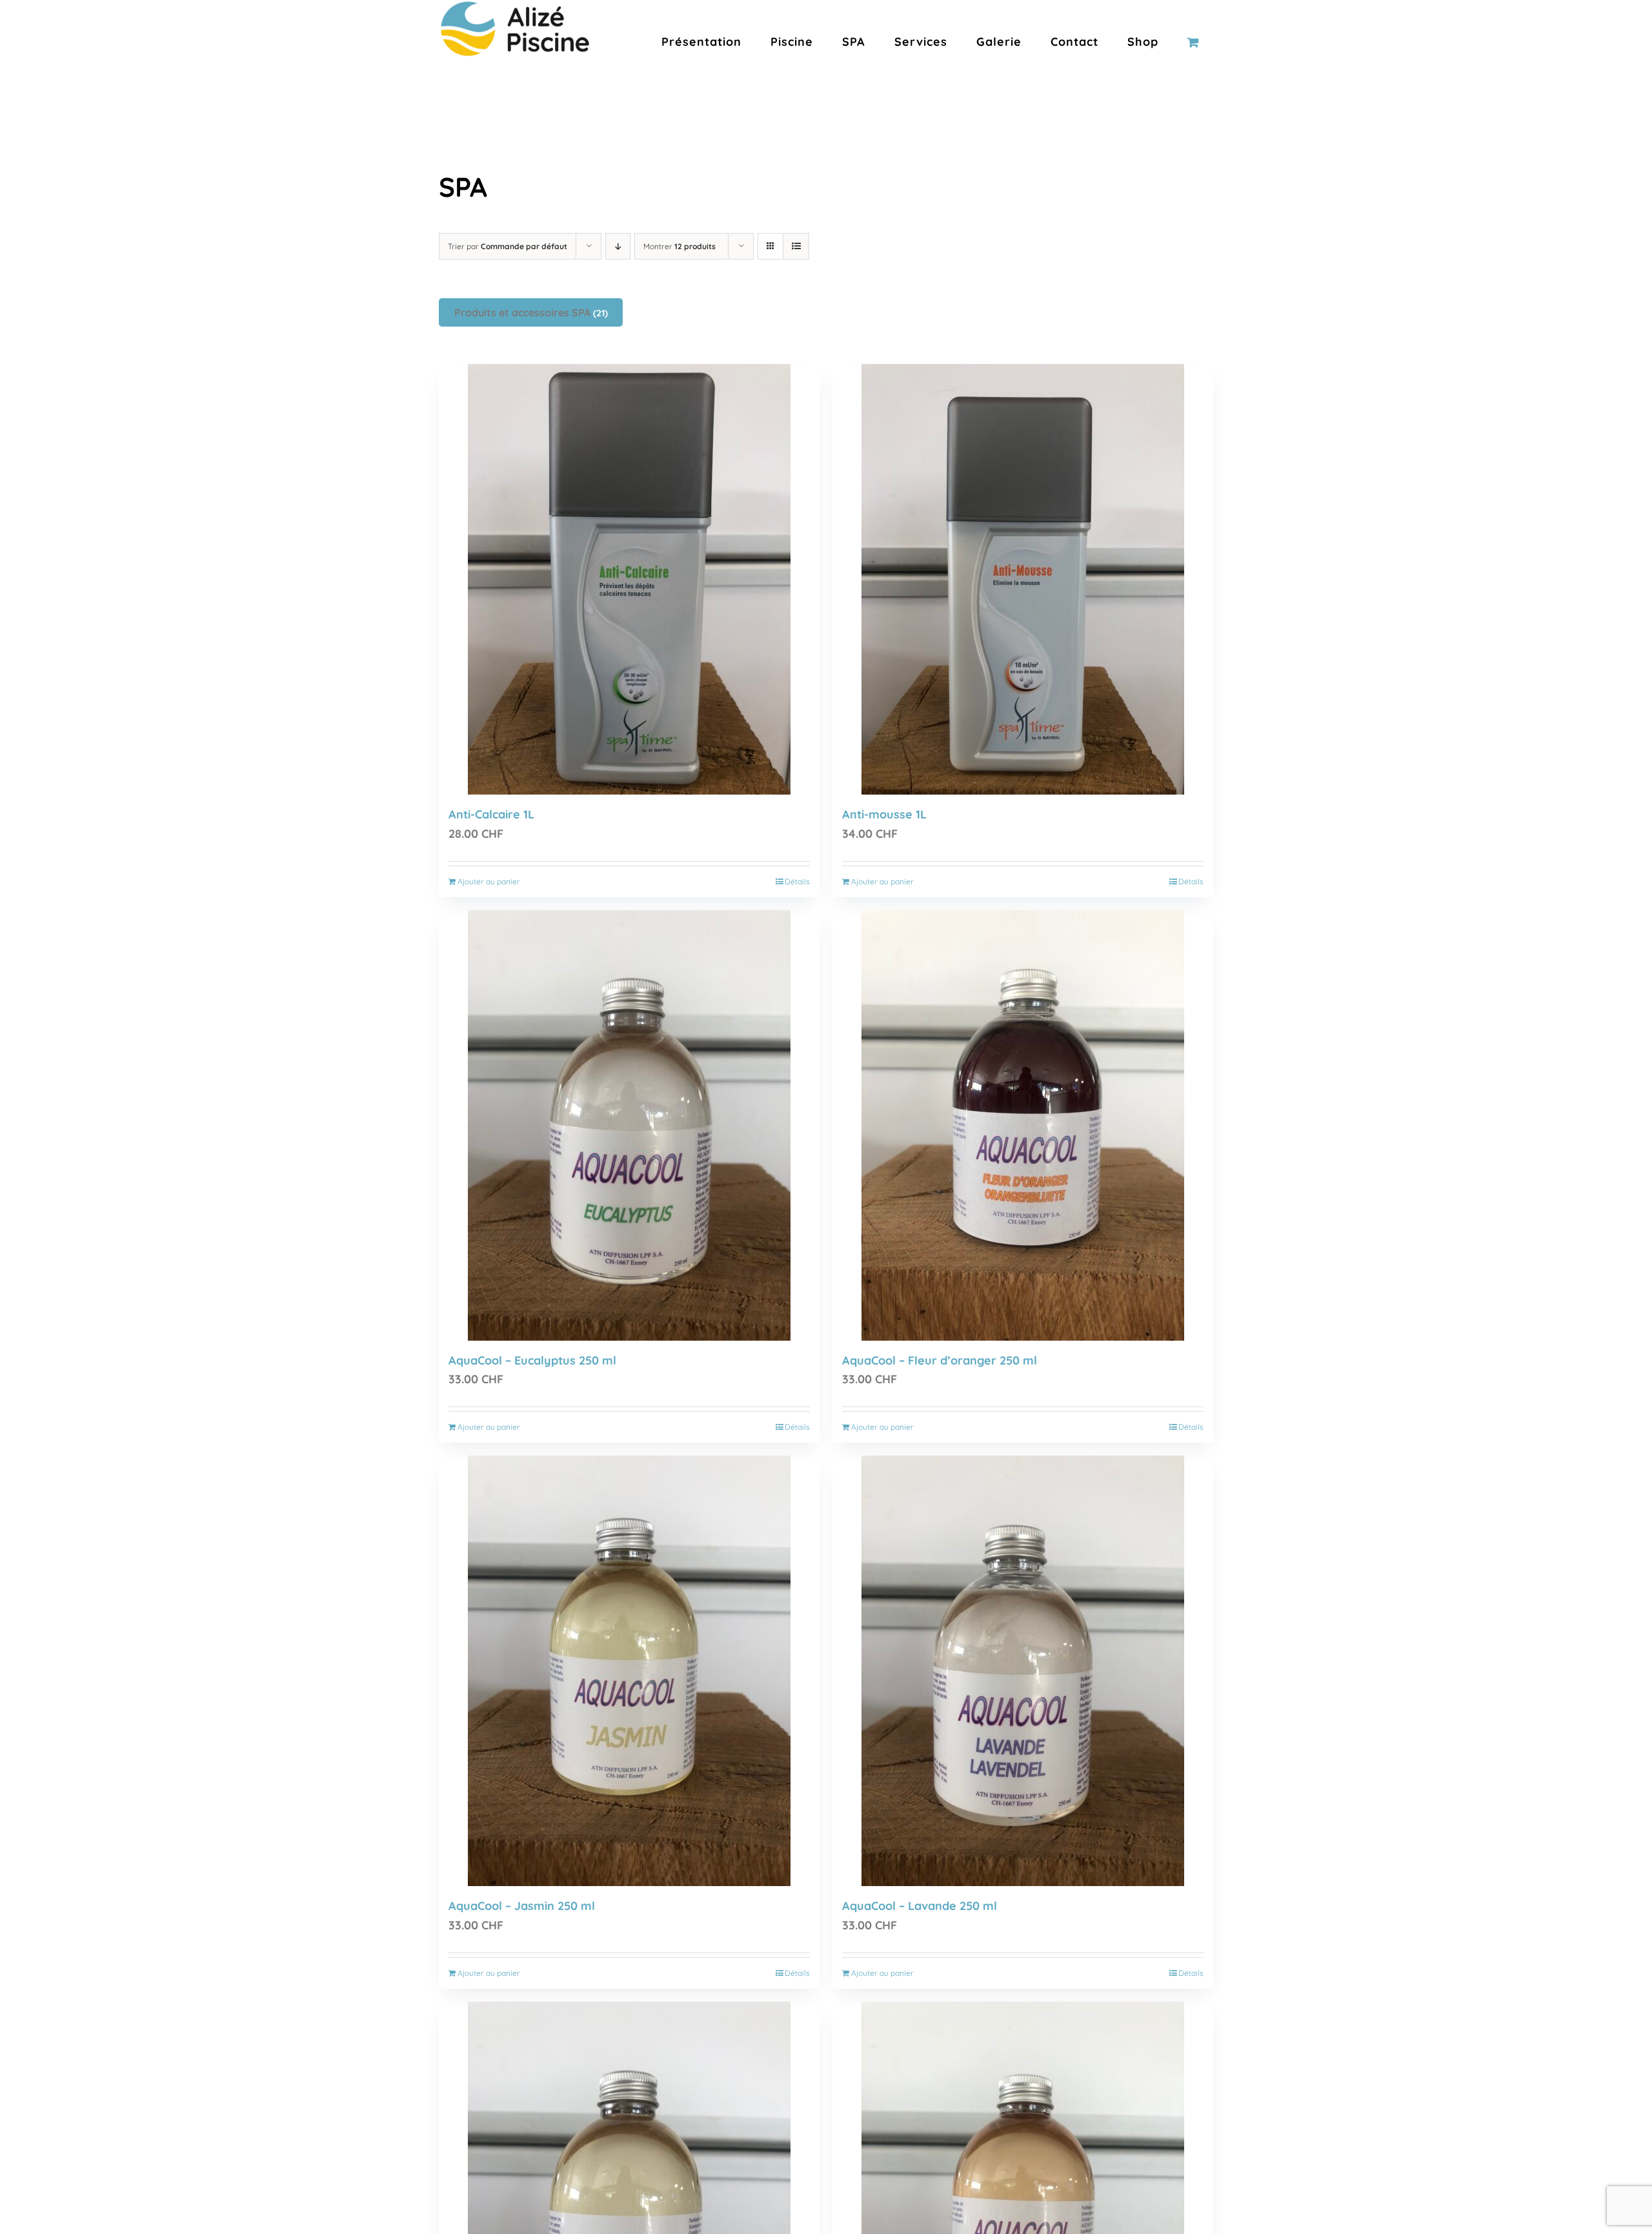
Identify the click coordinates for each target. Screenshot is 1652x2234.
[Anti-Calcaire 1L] (629, 579)
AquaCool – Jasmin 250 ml (522, 1906)
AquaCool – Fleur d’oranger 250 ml (940, 1360)
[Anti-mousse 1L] (1023, 579)
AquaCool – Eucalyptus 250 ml (532, 1360)
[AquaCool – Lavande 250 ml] (1023, 1671)
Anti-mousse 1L (884, 814)
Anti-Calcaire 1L (491, 814)
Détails (797, 881)
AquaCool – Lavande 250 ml (920, 1906)
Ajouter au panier (489, 881)
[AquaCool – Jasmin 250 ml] (629, 1671)
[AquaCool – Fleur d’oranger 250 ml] (1023, 1125)
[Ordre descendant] (618, 246)
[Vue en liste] (796, 246)
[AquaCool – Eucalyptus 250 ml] (629, 1125)
